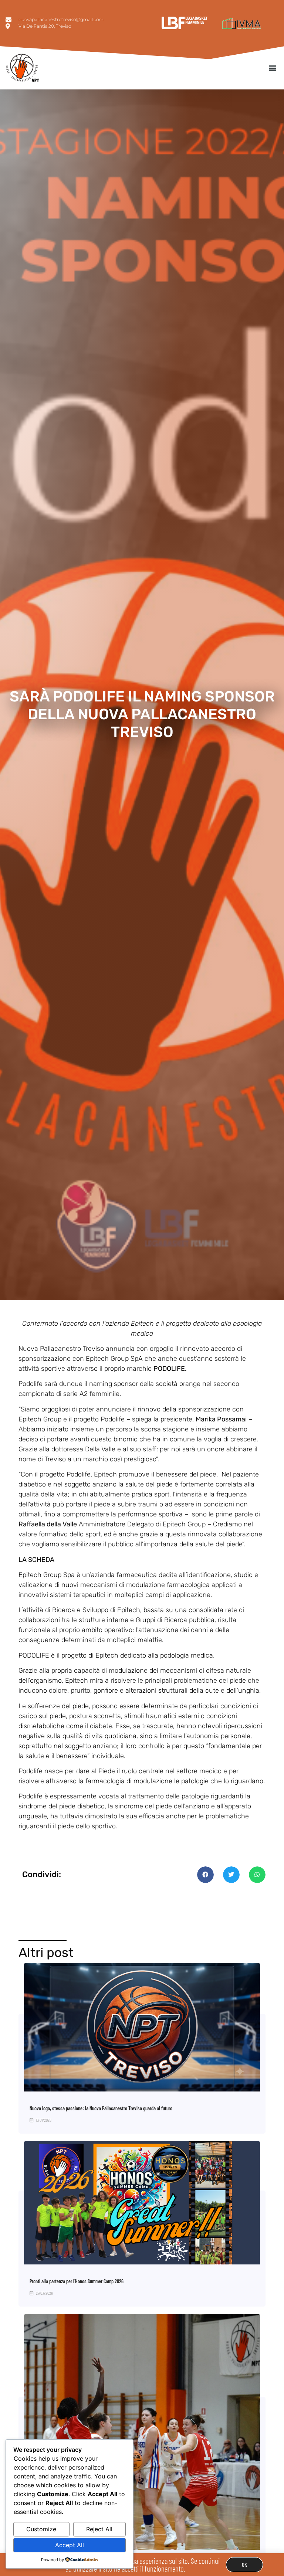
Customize (41, 2529)
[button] (272, 67)
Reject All (99, 2529)
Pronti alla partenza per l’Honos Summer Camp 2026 (77, 2281)
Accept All (70, 2545)
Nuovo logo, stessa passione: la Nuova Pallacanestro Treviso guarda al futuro (101, 2108)
